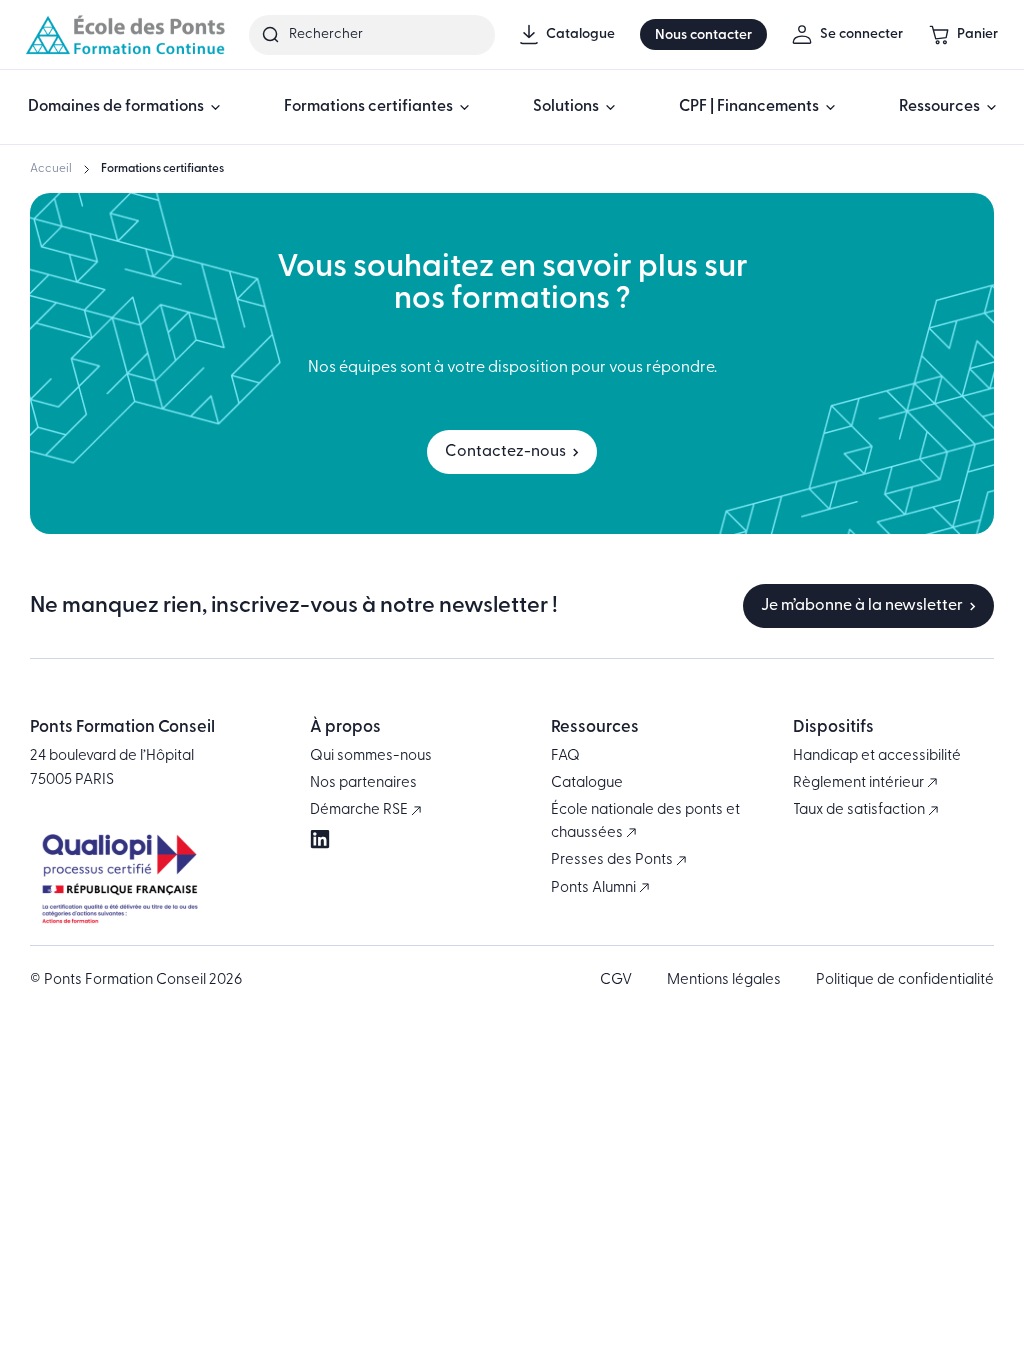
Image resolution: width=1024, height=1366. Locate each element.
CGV (616, 980)
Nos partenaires (363, 783)
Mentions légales (724, 980)
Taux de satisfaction (860, 810)
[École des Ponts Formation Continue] (125, 34)
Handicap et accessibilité (877, 756)
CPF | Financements (749, 107)
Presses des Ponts (613, 860)
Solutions (566, 107)
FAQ (565, 756)
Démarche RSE (360, 810)
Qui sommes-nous (371, 756)
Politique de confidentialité (905, 980)
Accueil (51, 169)
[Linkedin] (320, 839)
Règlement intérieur (860, 783)
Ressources (939, 107)
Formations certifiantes (368, 107)
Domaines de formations (116, 107)
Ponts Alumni (595, 888)
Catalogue (587, 783)
